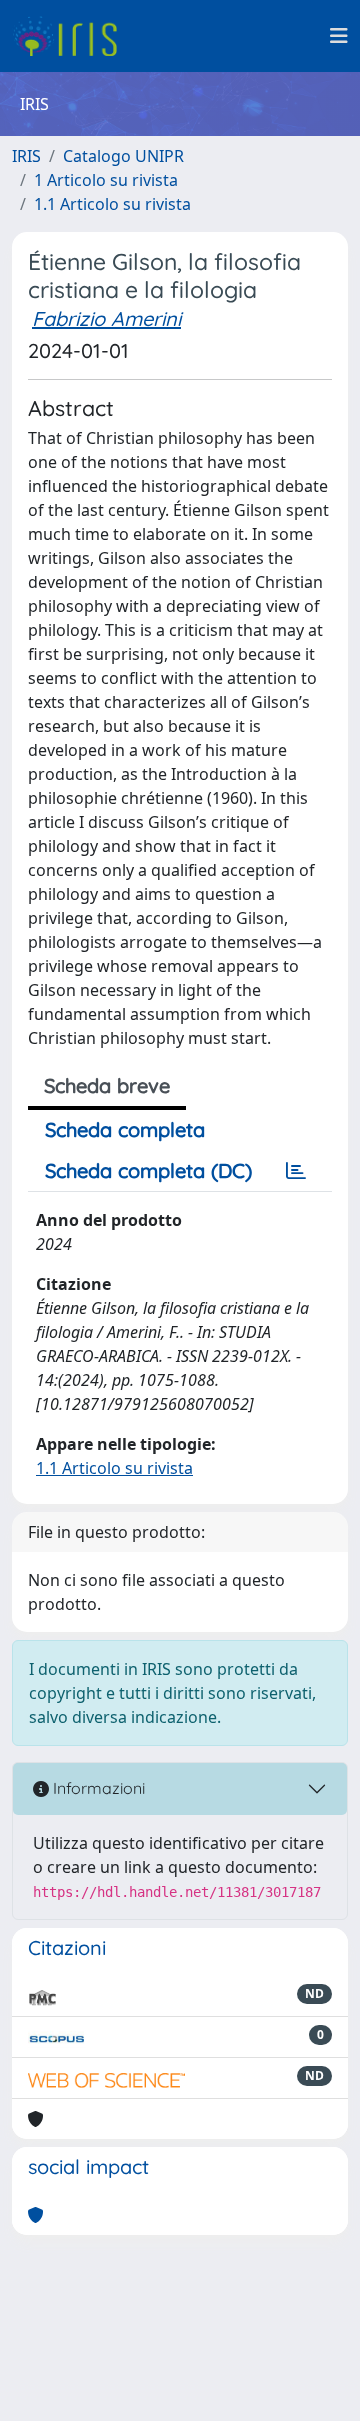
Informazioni (97, 1788)
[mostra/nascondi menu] (339, 36)
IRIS (26, 156)
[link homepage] (72, 36)
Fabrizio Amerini (106, 318)
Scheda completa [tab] (125, 1129)
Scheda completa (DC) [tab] (148, 1170)
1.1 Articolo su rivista (112, 204)
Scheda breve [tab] (107, 1085)
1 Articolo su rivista (106, 180)
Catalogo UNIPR (123, 156)
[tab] (296, 1171)
